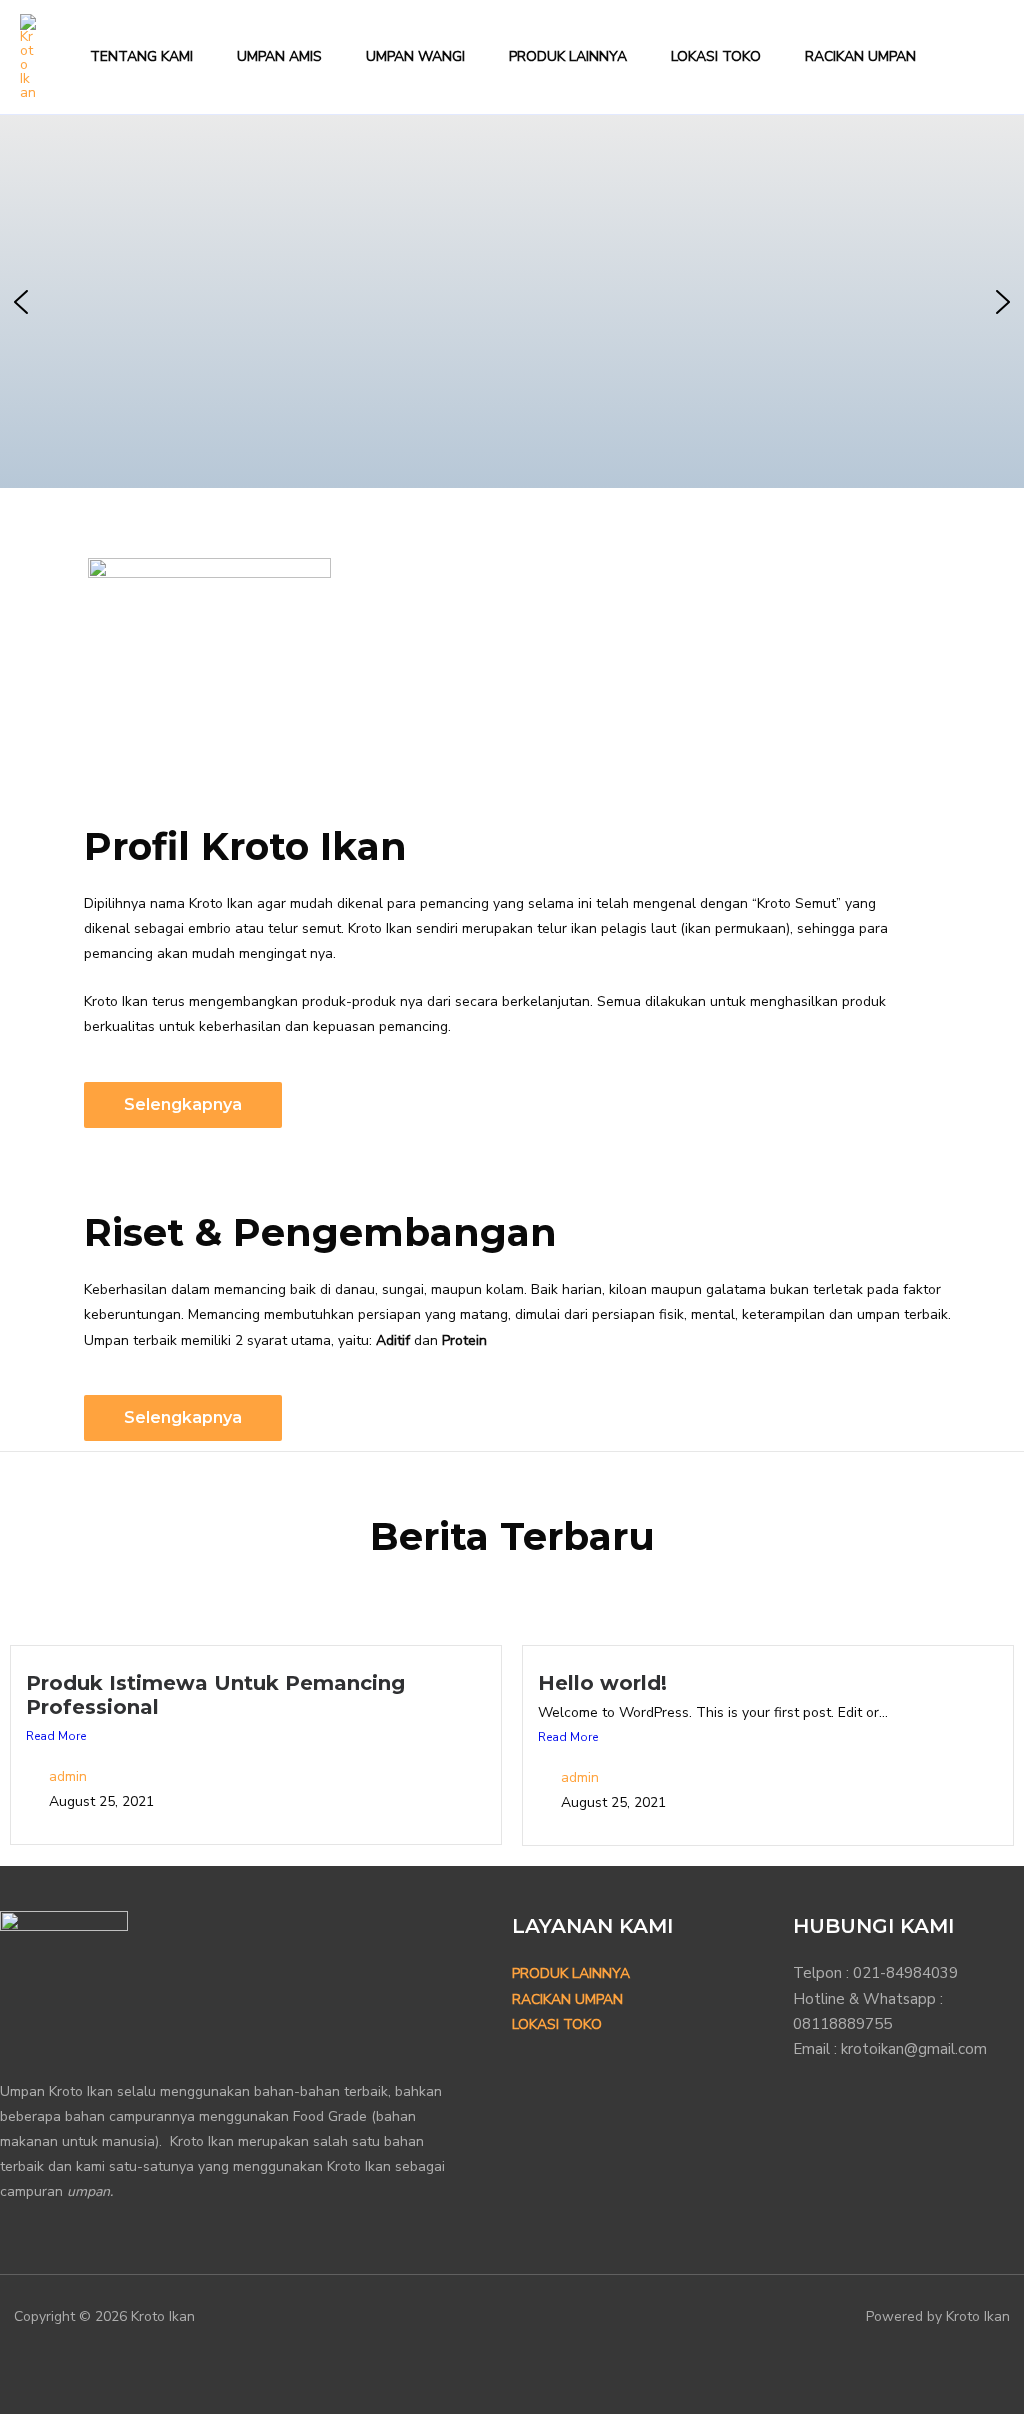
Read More (56, 1736)
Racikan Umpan (567, 1999)
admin (68, 1776)
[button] (995, 57)
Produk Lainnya (571, 1973)
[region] (512, 301)
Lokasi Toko (557, 2024)
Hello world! (602, 1683)
